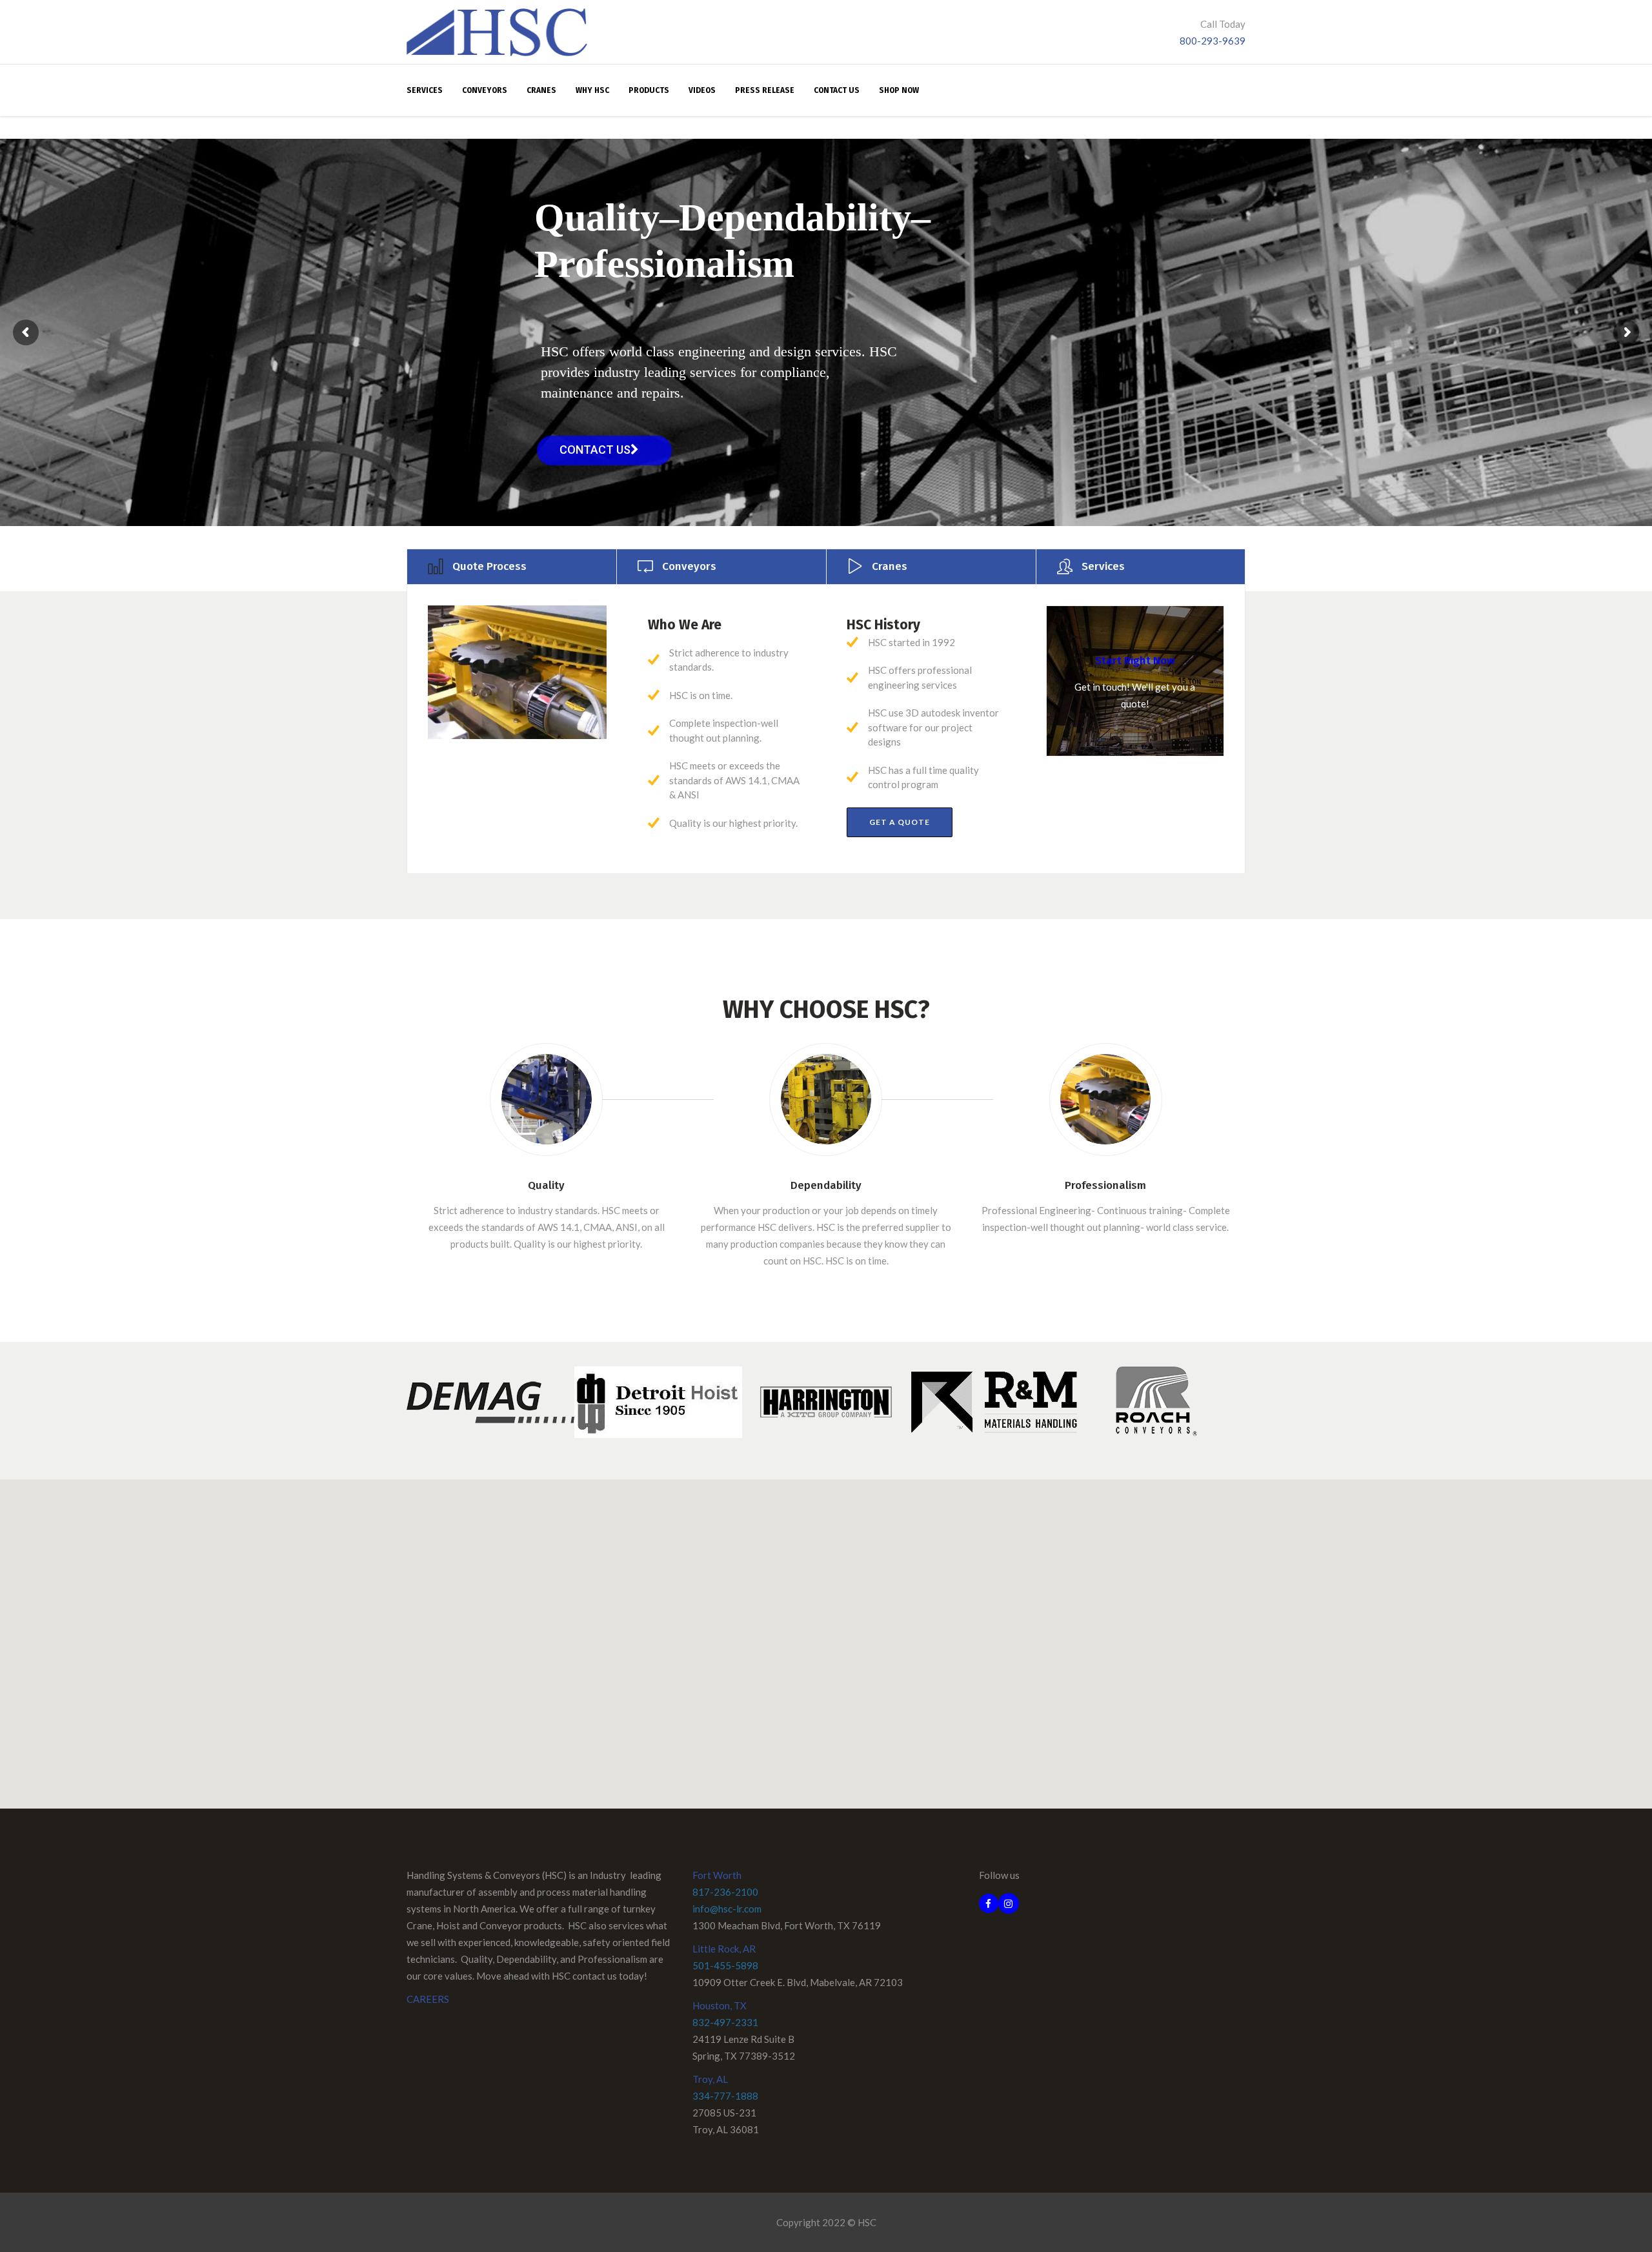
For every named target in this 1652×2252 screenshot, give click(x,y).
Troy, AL (710, 2079)
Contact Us (595, 450)
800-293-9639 (1213, 41)
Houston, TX (720, 2005)
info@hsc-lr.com (727, 1909)
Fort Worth (717, 1875)
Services (1103, 566)
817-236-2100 (725, 1892)
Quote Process (489, 566)
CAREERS (428, 1999)
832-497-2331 (725, 2022)
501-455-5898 (725, 1965)
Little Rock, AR (724, 1949)
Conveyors (689, 566)
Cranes (890, 566)
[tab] (511, 566)
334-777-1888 (725, 2096)
